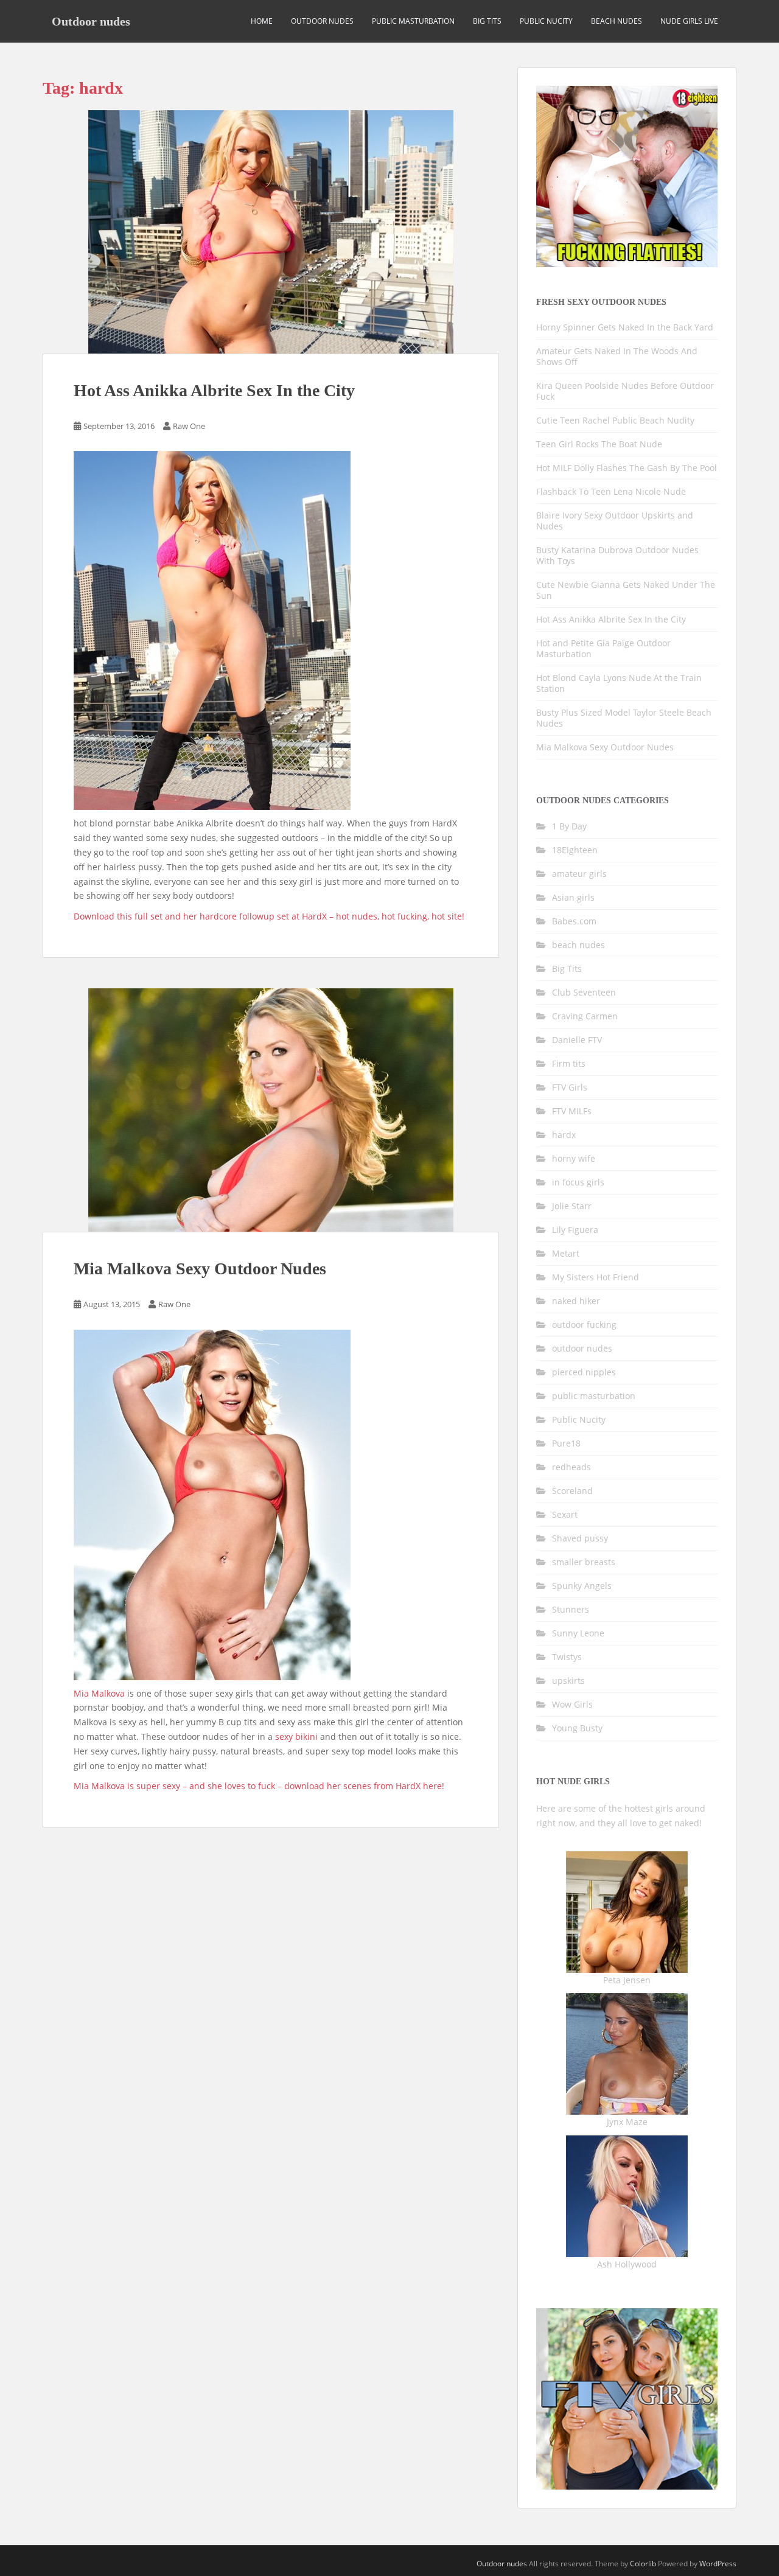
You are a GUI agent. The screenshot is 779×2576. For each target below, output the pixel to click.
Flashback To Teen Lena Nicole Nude (611, 491)
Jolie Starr (572, 1206)
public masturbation (413, 21)
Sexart (565, 1514)
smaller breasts (584, 1562)
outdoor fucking (584, 1325)
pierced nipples (584, 1372)
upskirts (568, 1681)
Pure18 (566, 1443)
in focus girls (578, 1182)
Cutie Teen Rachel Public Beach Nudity (615, 420)
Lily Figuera (575, 1230)
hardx (564, 1135)
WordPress (718, 2564)
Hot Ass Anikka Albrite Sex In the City (214, 390)
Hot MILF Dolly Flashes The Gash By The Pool (627, 468)
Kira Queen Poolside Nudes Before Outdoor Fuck (625, 391)
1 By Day (569, 826)
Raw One (189, 426)
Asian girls (573, 897)
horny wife (574, 1158)
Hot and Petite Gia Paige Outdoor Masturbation (603, 648)
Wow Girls (572, 1704)
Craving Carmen (585, 1016)
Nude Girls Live (689, 21)
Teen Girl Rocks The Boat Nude (599, 444)
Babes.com (574, 921)
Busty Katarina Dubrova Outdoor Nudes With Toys (617, 555)
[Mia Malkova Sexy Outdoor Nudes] (271, 1110)
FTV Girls (570, 1087)
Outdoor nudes (91, 21)
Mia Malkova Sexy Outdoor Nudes (200, 1269)
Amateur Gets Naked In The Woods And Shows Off (617, 356)
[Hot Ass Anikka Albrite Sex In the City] (271, 232)
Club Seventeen (584, 992)
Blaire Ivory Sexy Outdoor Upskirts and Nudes (615, 521)
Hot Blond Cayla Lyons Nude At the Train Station (619, 683)
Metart (566, 1253)
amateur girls (579, 874)
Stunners (571, 1609)
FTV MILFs (572, 1111)
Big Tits (487, 21)
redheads (571, 1467)
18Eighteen (575, 850)
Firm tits (569, 1063)
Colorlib (643, 2564)
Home (262, 21)
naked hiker (576, 1301)
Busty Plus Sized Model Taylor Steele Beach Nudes (624, 718)
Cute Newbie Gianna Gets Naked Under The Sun (626, 590)
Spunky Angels (582, 1586)
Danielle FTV (577, 1040)
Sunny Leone (578, 1633)
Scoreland (572, 1491)
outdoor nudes (322, 21)
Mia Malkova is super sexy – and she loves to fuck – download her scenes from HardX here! (259, 1786)
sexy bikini (296, 1737)
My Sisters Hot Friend (596, 1277)
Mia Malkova (99, 1693)
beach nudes (617, 21)
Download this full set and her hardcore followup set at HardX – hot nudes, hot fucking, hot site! (269, 916)
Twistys (567, 1657)
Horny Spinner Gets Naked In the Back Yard (625, 327)
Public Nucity (546, 21)
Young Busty (577, 1728)
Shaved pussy (580, 1538)
